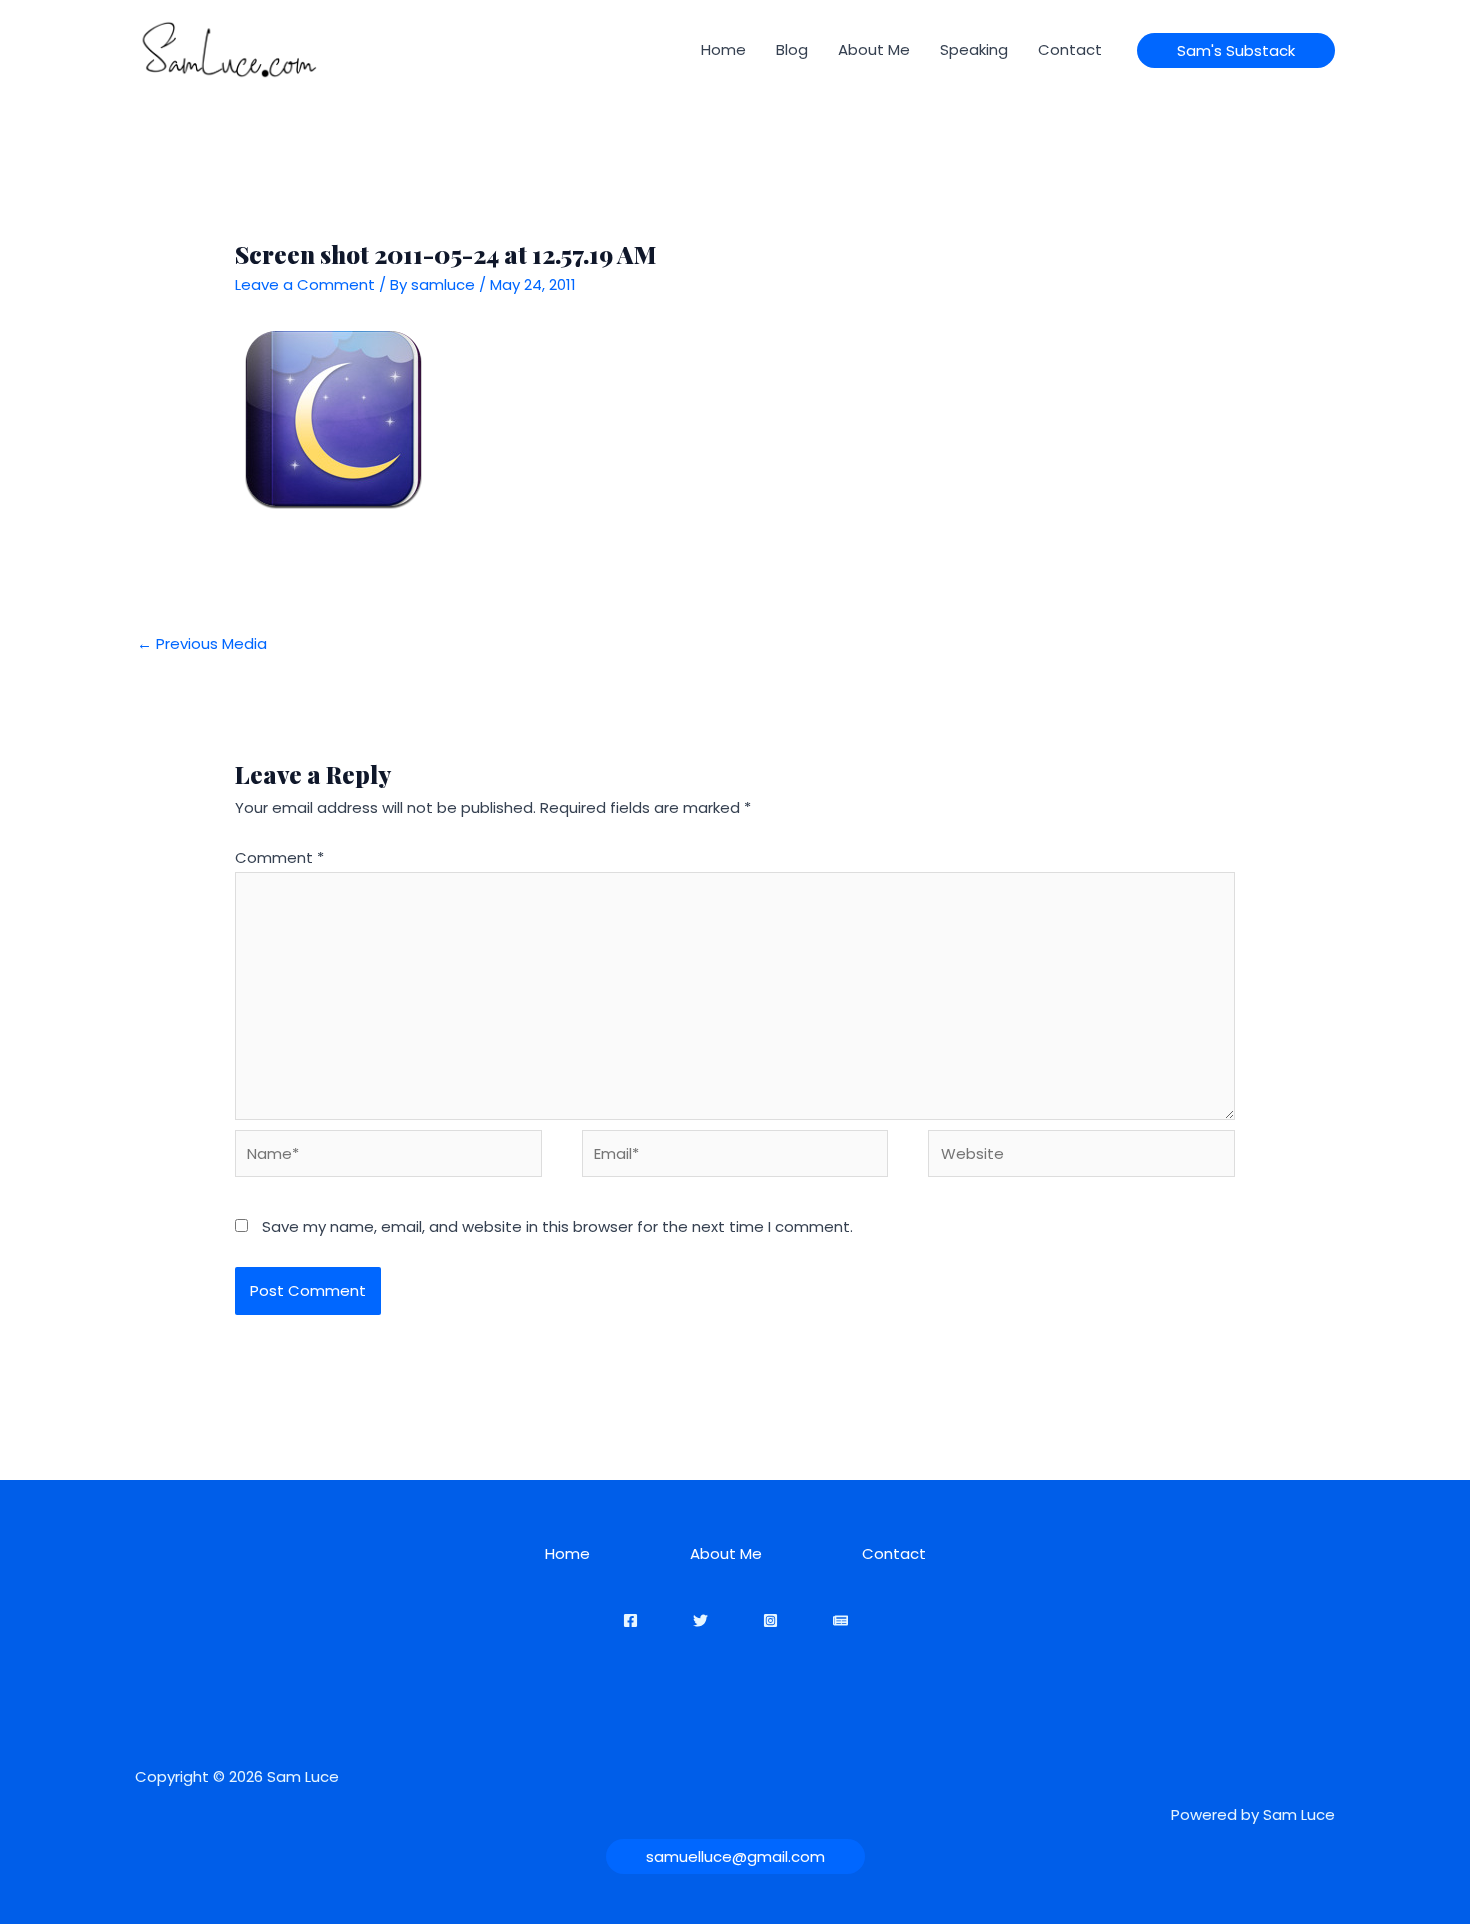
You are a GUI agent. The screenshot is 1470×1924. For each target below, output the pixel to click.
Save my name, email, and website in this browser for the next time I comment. (557, 1226)
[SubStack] (840, 1620)
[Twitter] (700, 1620)
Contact (1070, 49)
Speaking (974, 49)
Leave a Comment (305, 284)
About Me (874, 49)
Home (723, 49)
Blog (792, 49)
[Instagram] (770, 1620)
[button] (1236, 50)
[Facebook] (630, 1620)
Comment (279, 857)
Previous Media (202, 643)
